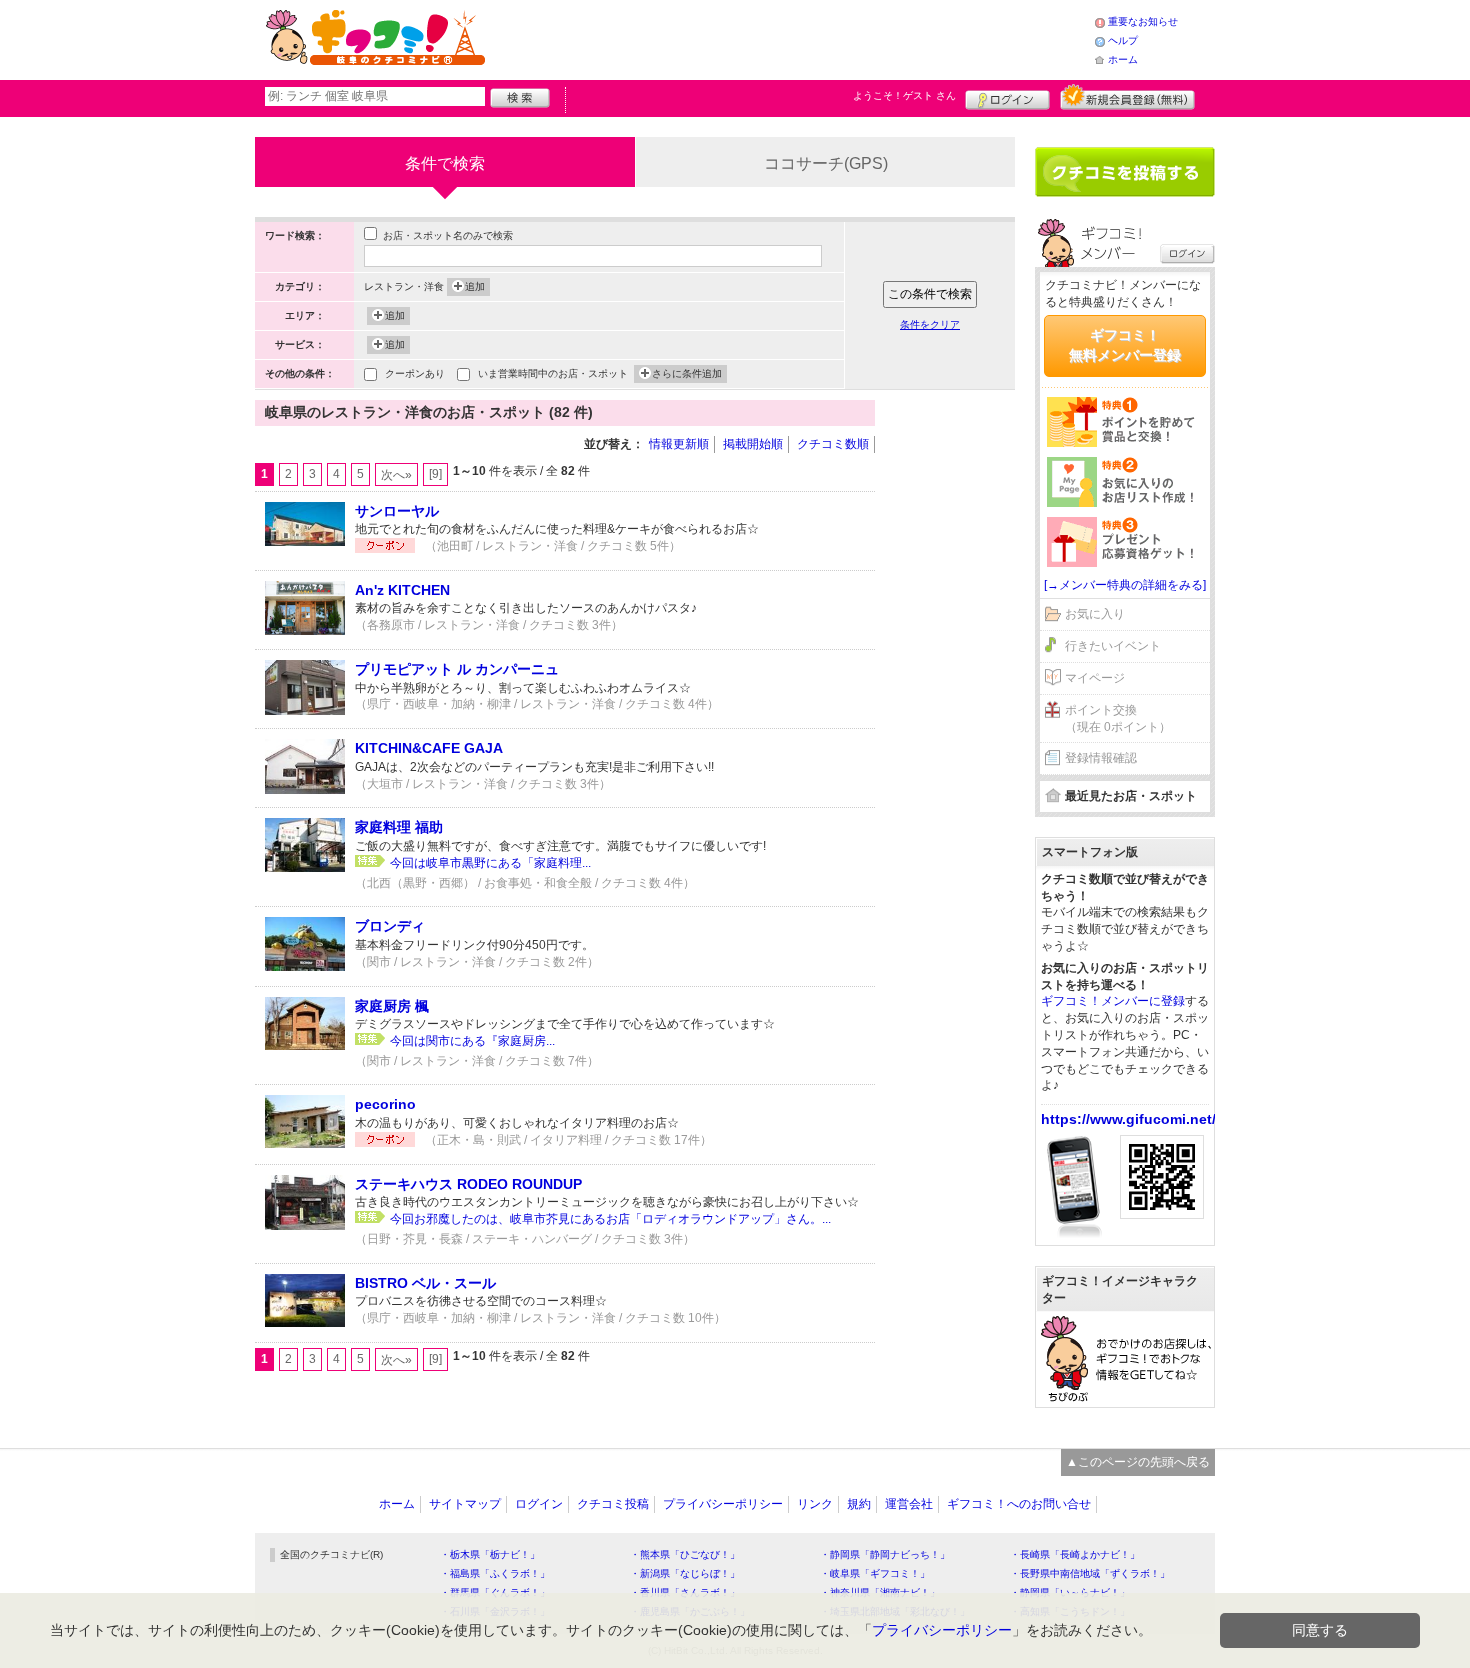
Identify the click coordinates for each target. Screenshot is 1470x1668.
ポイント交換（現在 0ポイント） (1118, 718)
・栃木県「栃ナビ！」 (490, 1554)
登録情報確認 (1101, 758)
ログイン (1007, 97)
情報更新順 (679, 444)
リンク (815, 1504)
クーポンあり (415, 373)
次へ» (396, 475)
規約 (859, 1504)
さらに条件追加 (687, 373)
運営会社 (909, 1504)
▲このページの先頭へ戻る (1138, 1462)
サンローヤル (397, 511)
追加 (475, 286)
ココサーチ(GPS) (826, 163)
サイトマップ (465, 1504)
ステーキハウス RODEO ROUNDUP (468, 1184)
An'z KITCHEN (402, 590)
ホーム (1123, 59)
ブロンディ (390, 926)
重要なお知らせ (1143, 21)
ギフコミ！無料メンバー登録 (1125, 345)
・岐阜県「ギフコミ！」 (875, 1573)
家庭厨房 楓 (392, 1006)
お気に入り (1095, 614)
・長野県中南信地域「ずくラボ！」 (1090, 1573)
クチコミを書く (1125, 172)
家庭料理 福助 (399, 827)
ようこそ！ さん (904, 95)
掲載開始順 (753, 444)
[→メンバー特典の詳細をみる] (1125, 585)
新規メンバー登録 (1127, 97)
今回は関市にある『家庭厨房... (472, 1041)
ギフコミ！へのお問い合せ (1019, 1504)
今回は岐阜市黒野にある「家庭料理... (490, 863)
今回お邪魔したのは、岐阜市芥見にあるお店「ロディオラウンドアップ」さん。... (610, 1219)
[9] (435, 474)
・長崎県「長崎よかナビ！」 (1075, 1554)
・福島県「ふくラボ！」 (495, 1573)
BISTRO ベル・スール (425, 1283)
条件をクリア (930, 324)
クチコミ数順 (833, 444)
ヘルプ (1123, 40)
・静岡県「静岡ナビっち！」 (885, 1554)
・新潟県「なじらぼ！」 (685, 1573)
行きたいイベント (1113, 646)
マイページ (1095, 678)
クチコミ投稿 (613, 1504)
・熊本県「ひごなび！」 (685, 1554)
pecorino (385, 1104)
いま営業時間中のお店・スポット (553, 373)
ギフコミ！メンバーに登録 (1113, 1001)
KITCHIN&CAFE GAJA (429, 748)
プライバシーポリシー (723, 1504)
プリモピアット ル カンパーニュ (457, 669)
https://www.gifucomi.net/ (1128, 1119)
